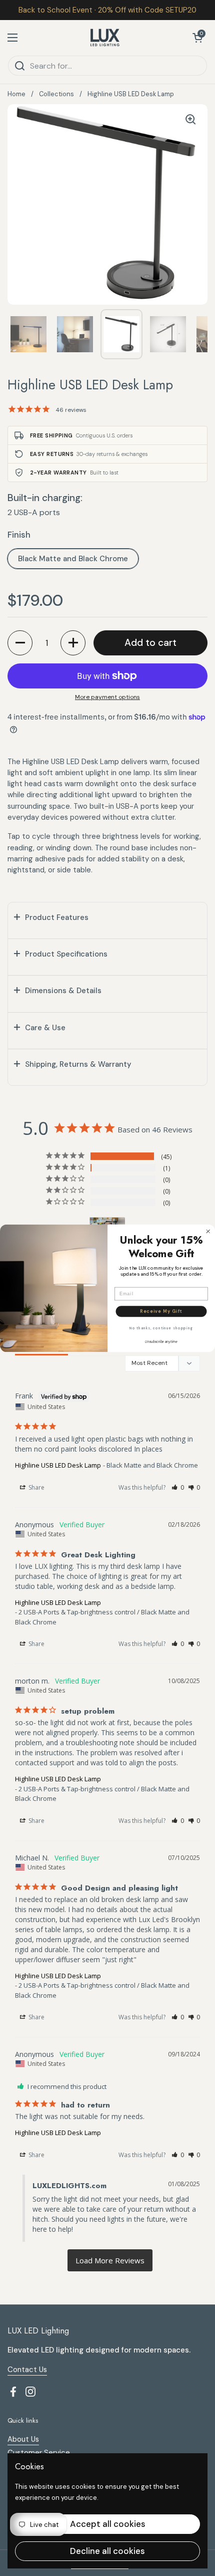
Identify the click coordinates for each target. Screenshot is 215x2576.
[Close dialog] (208, 1231)
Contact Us (27, 2370)
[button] (197, 38)
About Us (23, 2439)
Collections (56, 94)
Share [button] (36, 1487)
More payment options (107, 697)
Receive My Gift (161, 1311)
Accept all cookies (108, 2524)
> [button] (110, 2261)
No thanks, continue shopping (161, 1328)
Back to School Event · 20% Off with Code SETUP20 (107, 10)
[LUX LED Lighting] (105, 38)
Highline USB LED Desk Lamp (58, 1465)
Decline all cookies (107, 2551)
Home (16, 94)
